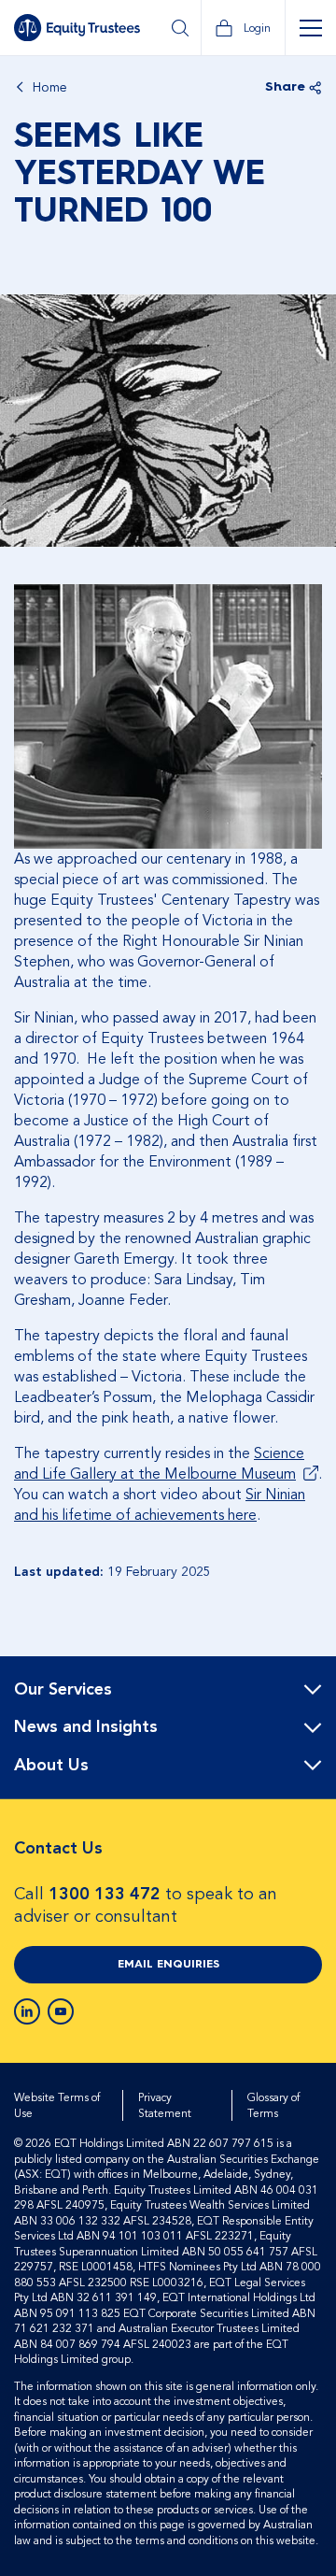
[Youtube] (61, 2011)
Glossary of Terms (273, 2105)
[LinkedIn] (27, 2011)
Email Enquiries (168, 1965)
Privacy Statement (165, 2105)
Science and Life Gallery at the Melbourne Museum (159, 1464)
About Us (51, 1766)
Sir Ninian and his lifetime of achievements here (160, 1505)
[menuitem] (168, 1690)
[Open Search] (180, 28)
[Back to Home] (77, 28)
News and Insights (86, 1727)
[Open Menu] (310, 28)
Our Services (63, 1690)
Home (50, 88)
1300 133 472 (105, 1894)
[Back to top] (305, 1716)
